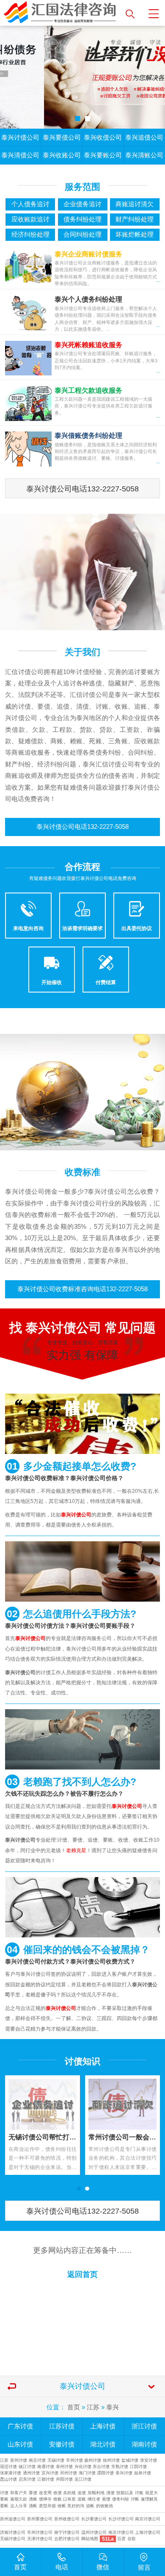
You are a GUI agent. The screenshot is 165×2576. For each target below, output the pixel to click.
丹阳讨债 (64, 2479)
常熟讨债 (120, 2467)
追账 (82, 2499)
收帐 (62, 2506)
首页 (74, 2407)
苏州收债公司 (67, 2519)
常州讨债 (74, 2460)
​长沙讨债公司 (121, 2519)
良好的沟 (76, 2506)
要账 (4, 2499)
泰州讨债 (64, 2467)
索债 (106, 2499)
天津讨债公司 (40, 2539)
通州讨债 (31, 2473)
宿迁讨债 (8, 2467)
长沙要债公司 (94, 2519)
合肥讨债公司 (67, 2539)
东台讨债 (101, 2467)
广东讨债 (20, 2426)
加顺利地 (96, 2493)
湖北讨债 (103, 2444)
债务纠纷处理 (82, 219)
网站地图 (90, 2539)
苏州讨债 (19, 2460)
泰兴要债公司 (62, 138)
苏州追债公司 (13, 2519)
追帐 (90, 2506)
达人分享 (19, 2506)
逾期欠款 (19, 2499)
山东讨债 (20, 2444)
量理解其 (149, 2499)
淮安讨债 (148, 2460)
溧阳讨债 (105, 2473)
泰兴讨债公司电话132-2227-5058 (82, 489)
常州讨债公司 (40, 2532)
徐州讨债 (111, 2460)
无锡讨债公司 (13, 2539)
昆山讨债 (8, 2479)
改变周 (45, 2493)
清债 (110, 2493)
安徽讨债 (62, 2444)
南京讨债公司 (148, 2519)
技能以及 (125, 2493)
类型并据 (47, 2506)
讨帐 (135, 2499)
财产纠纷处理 (135, 219)
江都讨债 (46, 2479)
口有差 (69, 2499)
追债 (82, 2493)
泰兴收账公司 (62, 155)
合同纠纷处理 (82, 235)
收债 (58, 2493)
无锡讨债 (56, 2460)
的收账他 (104, 2506)
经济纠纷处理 (30, 235)
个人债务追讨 (30, 204)
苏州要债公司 (40, 2519)
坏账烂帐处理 (135, 235)
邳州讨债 (69, 2473)
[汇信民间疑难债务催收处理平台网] (60, 13)
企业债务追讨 (82, 204)
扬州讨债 (93, 2460)
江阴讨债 (138, 2467)
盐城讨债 (130, 2460)
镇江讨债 (27, 2467)
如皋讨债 (143, 2473)
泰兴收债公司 (103, 138)
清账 (33, 2499)
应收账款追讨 (30, 219)
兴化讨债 (83, 2467)
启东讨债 (27, 2479)
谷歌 (132, 2539)
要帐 (4, 2506)
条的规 (69, 2493)
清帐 (33, 2506)
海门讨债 (87, 2473)
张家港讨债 (11, 2473)
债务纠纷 (121, 2499)
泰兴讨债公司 (20, 138)
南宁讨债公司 (67, 2532)
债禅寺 (45, 2499)
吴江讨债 (83, 2479)
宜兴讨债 (50, 2473)
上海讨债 (103, 2426)
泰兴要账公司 (103, 155)
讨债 (4, 2493)
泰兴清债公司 (20, 155)
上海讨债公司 (148, 2532)
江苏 (93, 2407)
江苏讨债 (62, 2426)
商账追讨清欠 (135, 204)
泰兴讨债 (124, 2473)
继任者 (94, 2499)
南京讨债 (37, 2460)
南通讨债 (46, 2467)
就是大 (151, 2493)
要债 (33, 2493)
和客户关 (19, 2493)
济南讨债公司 (13, 2532)
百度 (121, 2539)
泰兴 (113, 2407)
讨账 (139, 2493)
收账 (58, 2499)
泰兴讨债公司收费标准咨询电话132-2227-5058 (82, 1289)
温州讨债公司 (94, 2532)
